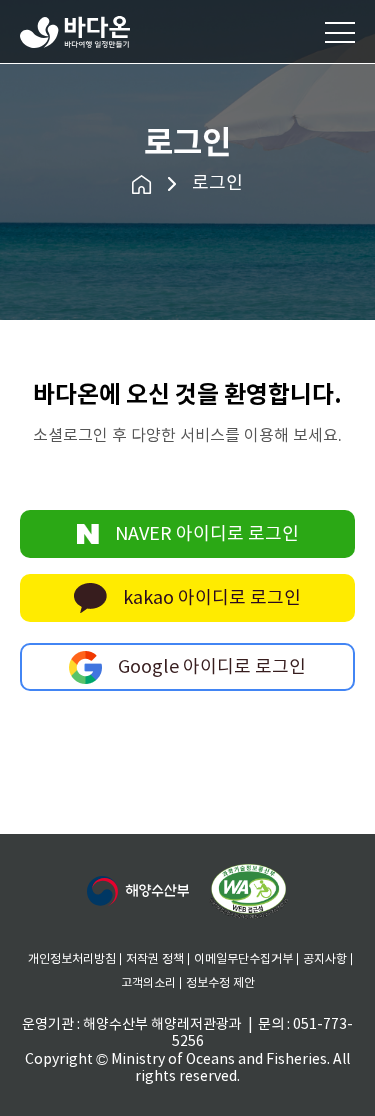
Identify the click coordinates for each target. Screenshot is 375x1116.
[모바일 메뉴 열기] (340, 32)
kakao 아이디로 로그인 (212, 598)
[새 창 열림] (138, 891)
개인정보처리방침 (72, 959)
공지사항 (325, 959)
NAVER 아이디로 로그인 (207, 534)
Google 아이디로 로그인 (212, 667)
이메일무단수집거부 (243, 959)
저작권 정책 (155, 959)
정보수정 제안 (220, 983)
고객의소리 (148, 983)
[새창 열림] (249, 891)
